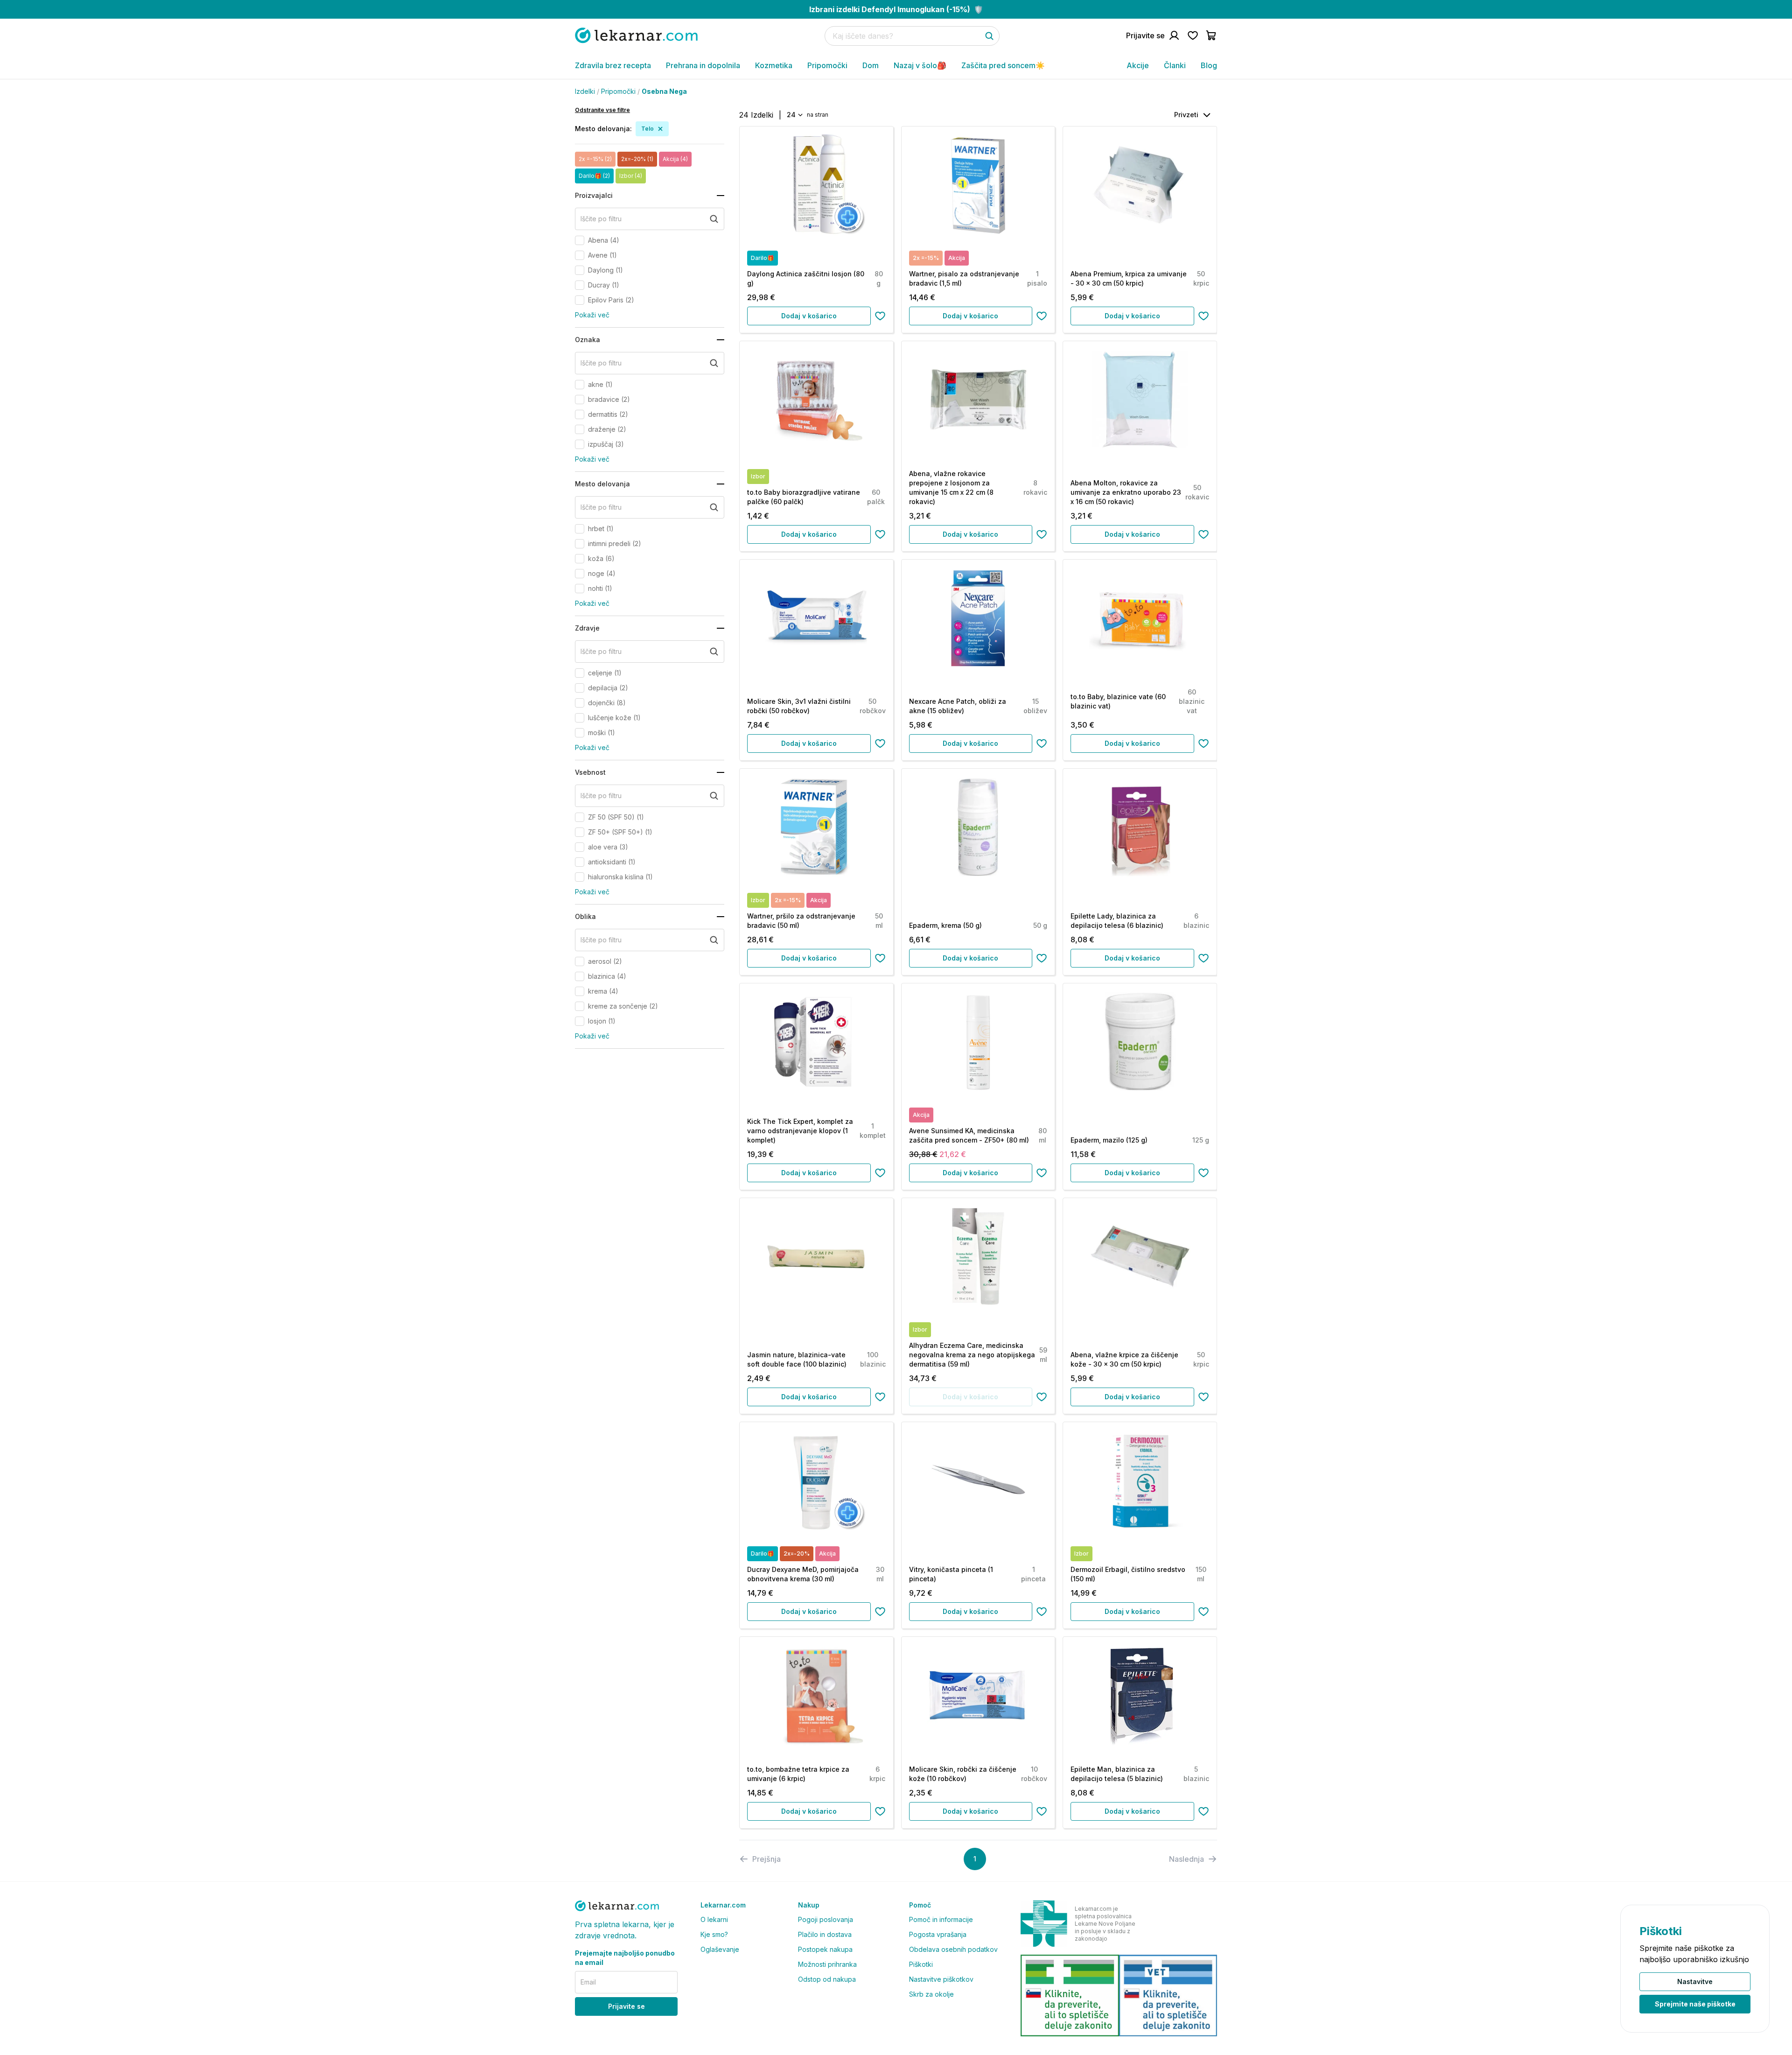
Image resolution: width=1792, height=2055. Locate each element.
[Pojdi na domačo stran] (636, 35)
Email (588, 1982)
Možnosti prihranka (827, 1964)
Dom (871, 65)
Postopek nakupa (825, 1949)
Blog (1209, 65)
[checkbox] (580, 240)
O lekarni (714, 1919)
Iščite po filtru (601, 219)
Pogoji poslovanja (826, 1919)
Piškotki (921, 1964)
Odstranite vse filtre (602, 110)
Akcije (1138, 65)
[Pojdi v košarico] (1211, 35)
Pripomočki (827, 65)
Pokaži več (592, 315)
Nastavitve (1695, 1981)
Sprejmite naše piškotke (1695, 2004)
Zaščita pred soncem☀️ (1003, 65)
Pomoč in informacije (941, 1919)
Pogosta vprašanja (938, 1934)
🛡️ (896, 9)
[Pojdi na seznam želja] (1193, 35)
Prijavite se (626, 2006)
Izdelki (585, 91)
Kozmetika (774, 65)
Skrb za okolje (931, 1994)
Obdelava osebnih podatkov (953, 1949)
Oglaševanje (720, 1949)
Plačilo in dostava (825, 1934)
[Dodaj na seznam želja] (880, 316)
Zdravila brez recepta (613, 65)
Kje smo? (714, 1934)
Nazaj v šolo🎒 (920, 65)
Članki (1175, 65)
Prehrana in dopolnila (703, 65)
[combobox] (794, 115)
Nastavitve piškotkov (941, 1979)
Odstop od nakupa (827, 1979)
